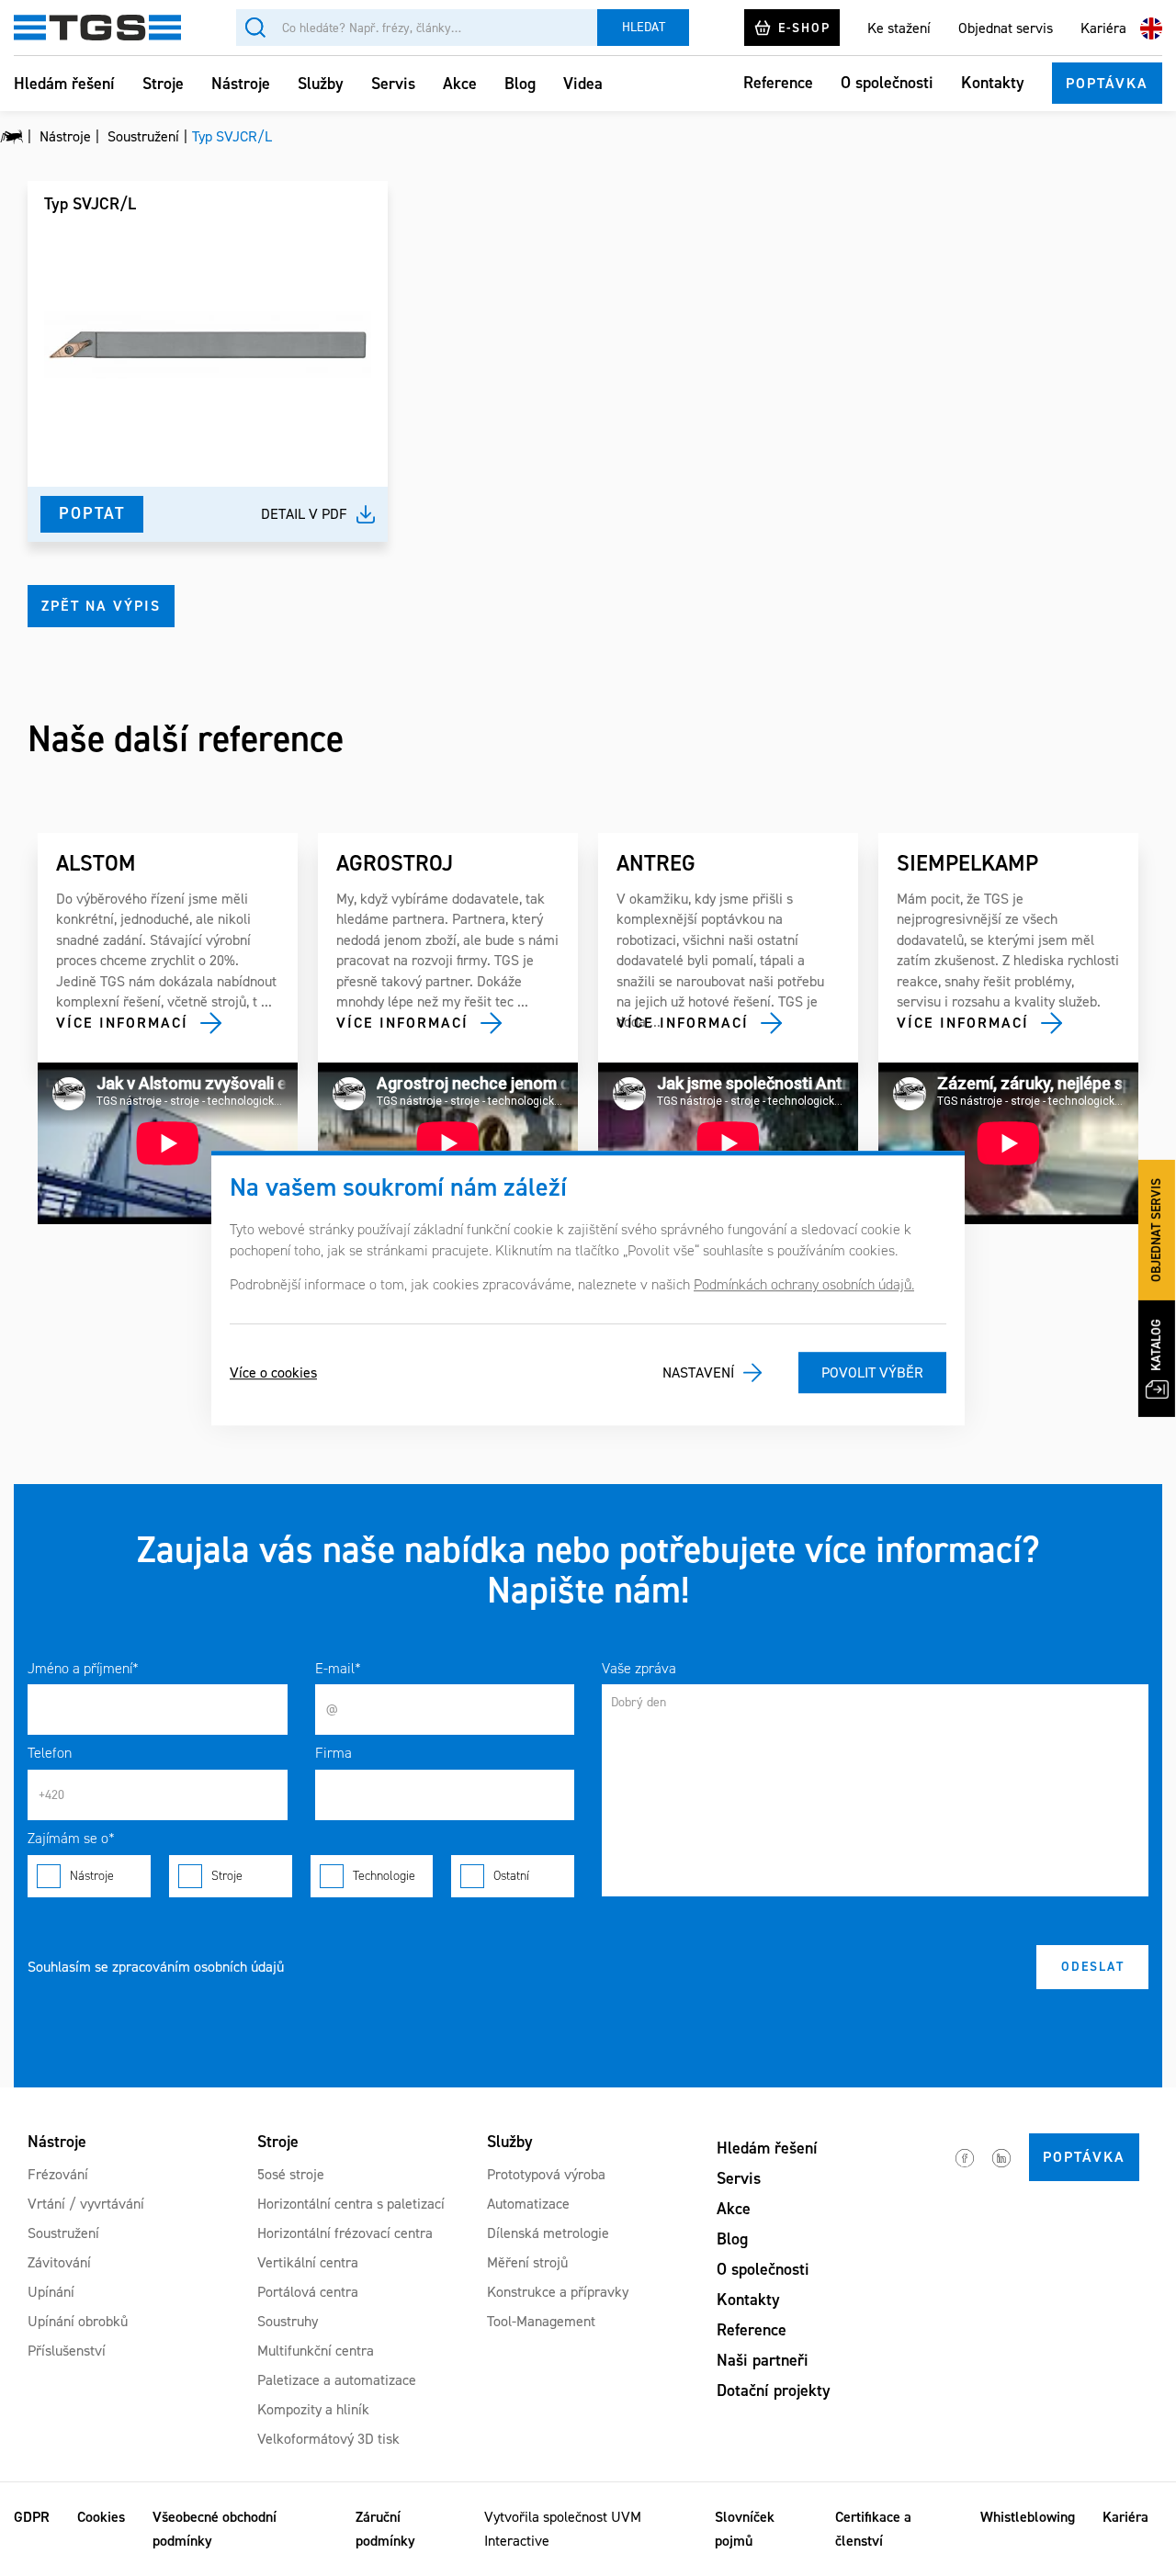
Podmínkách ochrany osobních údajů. (804, 1284)
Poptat (92, 513)
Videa (583, 84)
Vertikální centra (308, 2262)
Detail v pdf (304, 514)
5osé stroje (291, 2174)
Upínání (51, 2292)
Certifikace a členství (873, 2529)
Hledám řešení (64, 84)
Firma (334, 1753)
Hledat (644, 27)
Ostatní (511, 1876)
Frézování (58, 2174)
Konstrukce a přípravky (558, 2292)
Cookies (101, 2517)
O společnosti (887, 83)
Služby (321, 84)
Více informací (122, 1023)
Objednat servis (1006, 27)
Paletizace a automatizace (337, 2380)
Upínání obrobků (78, 2321)
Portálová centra (308, 2292)
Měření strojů (527, 2262)
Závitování (59, 2262)
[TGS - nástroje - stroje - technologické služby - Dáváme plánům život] (11, 137)
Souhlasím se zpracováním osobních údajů (156, 1967)
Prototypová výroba (546, 2174)
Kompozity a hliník (313, 2409)
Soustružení (63, 2233)
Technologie (384, 1876)
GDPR (32, 2517)
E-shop (804, 27)
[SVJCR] (208, 344)
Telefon (50, 1753)
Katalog (1156, 1345)
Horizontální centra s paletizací (351, 2204)
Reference (778, 83)
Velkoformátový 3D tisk (328, 2439)
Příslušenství (67, 2351)
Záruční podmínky (385, 2529)
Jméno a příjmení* (83, 1668)
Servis (393, 84)
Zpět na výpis (101, 606)
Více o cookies (273, 1372)
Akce (460, 84)
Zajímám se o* (71, 1838)
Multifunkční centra (316, 2351)
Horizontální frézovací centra (345, 2233)
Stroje (163, 84)
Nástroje (241, 84)
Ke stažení (899, 27)
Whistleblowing (1028, 2517)
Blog (520, 84)
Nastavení (698, 1372)
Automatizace (528, 2204)
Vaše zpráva (639, 1668)
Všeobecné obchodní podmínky (215, 2529)
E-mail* (338, 1668)
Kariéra (1103, 27)
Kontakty (993, 83)
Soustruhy (288, 2321)
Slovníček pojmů (745, 2529)
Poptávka (1107, 83)
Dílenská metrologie (548, 2233)
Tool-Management (541, 2321)
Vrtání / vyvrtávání (86, 2204)
